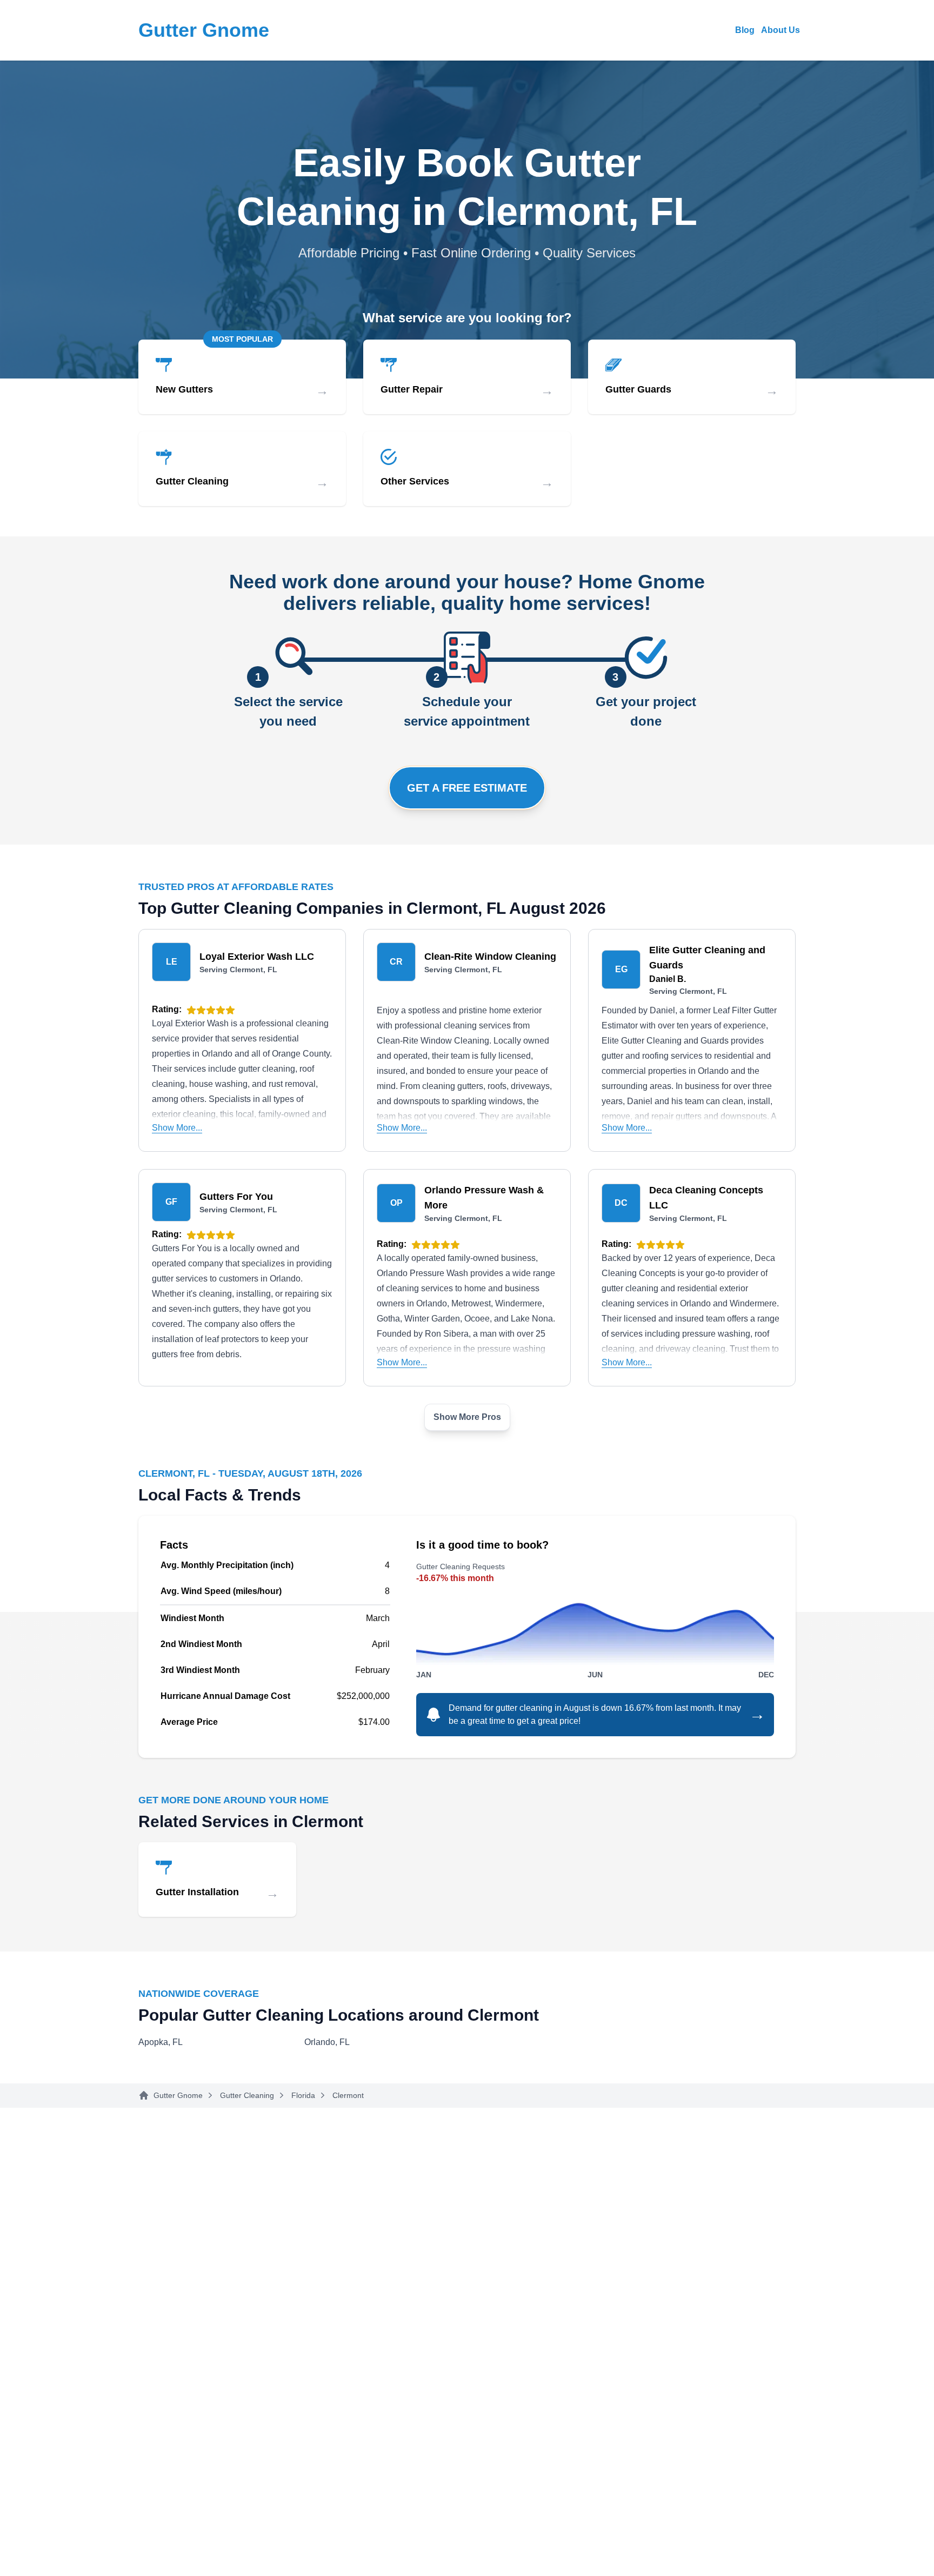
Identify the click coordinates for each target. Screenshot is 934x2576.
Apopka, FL (161, 2042)
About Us (780, 30)
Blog (745, 30)
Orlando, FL (327, 2042)
